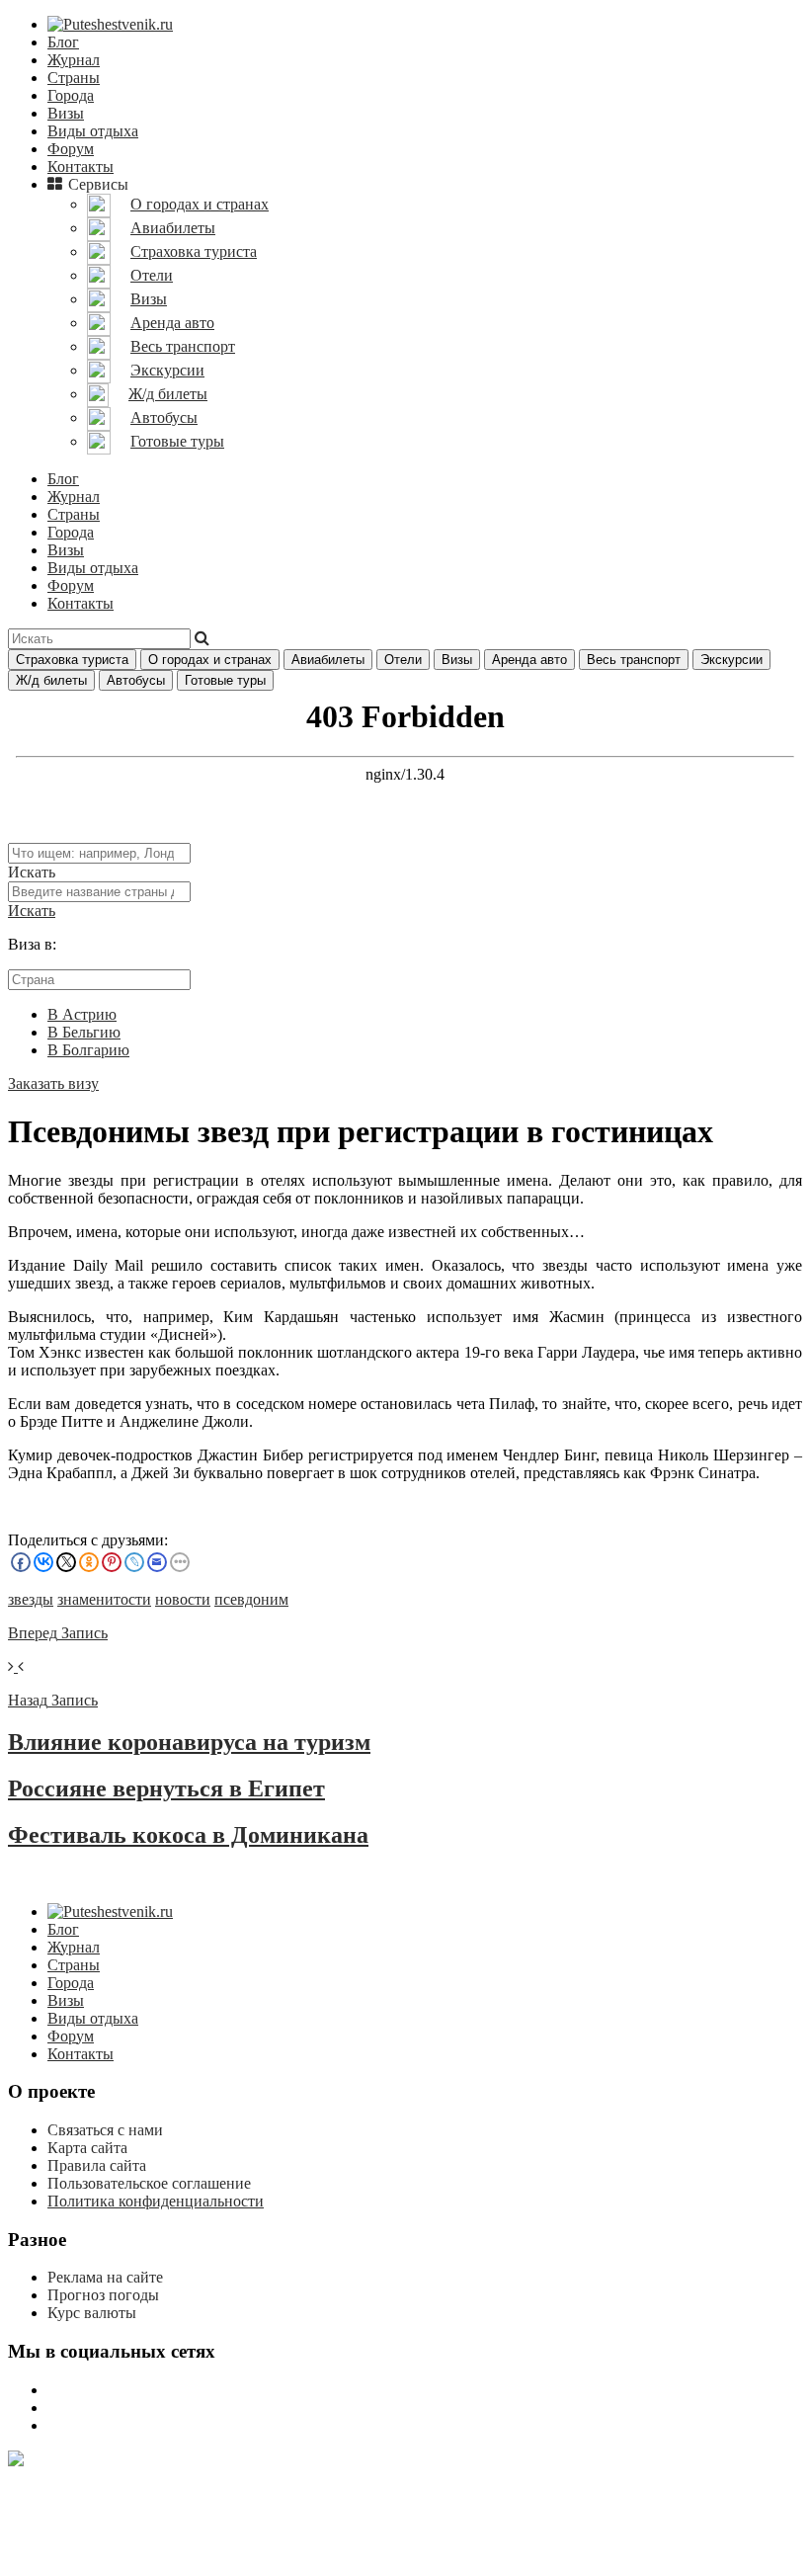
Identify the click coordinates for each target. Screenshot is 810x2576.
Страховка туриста (72, 660)
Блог (63, 42)
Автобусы (136, 680)
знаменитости (104, 1599)
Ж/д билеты (51, 680)
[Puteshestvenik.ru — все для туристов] (110, 24)
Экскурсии (731, 660)
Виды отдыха (93, 131)
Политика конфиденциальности (156, 2201)
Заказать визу (53, 1083)
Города (71, 95)
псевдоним (251, 1599)
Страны (74, 78)
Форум (71, 149)
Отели (403, 660)
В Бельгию (84, 1032)
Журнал (74, 60)
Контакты (81, 166)
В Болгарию (88, 1050)
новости (183, 1599)
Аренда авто (529, 660)
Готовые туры (225, 680)
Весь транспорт (634, 660)
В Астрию (82, 1014)
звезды (31, 1599)
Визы (66, 113)
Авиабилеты (328, 660)
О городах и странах (210, 660)
